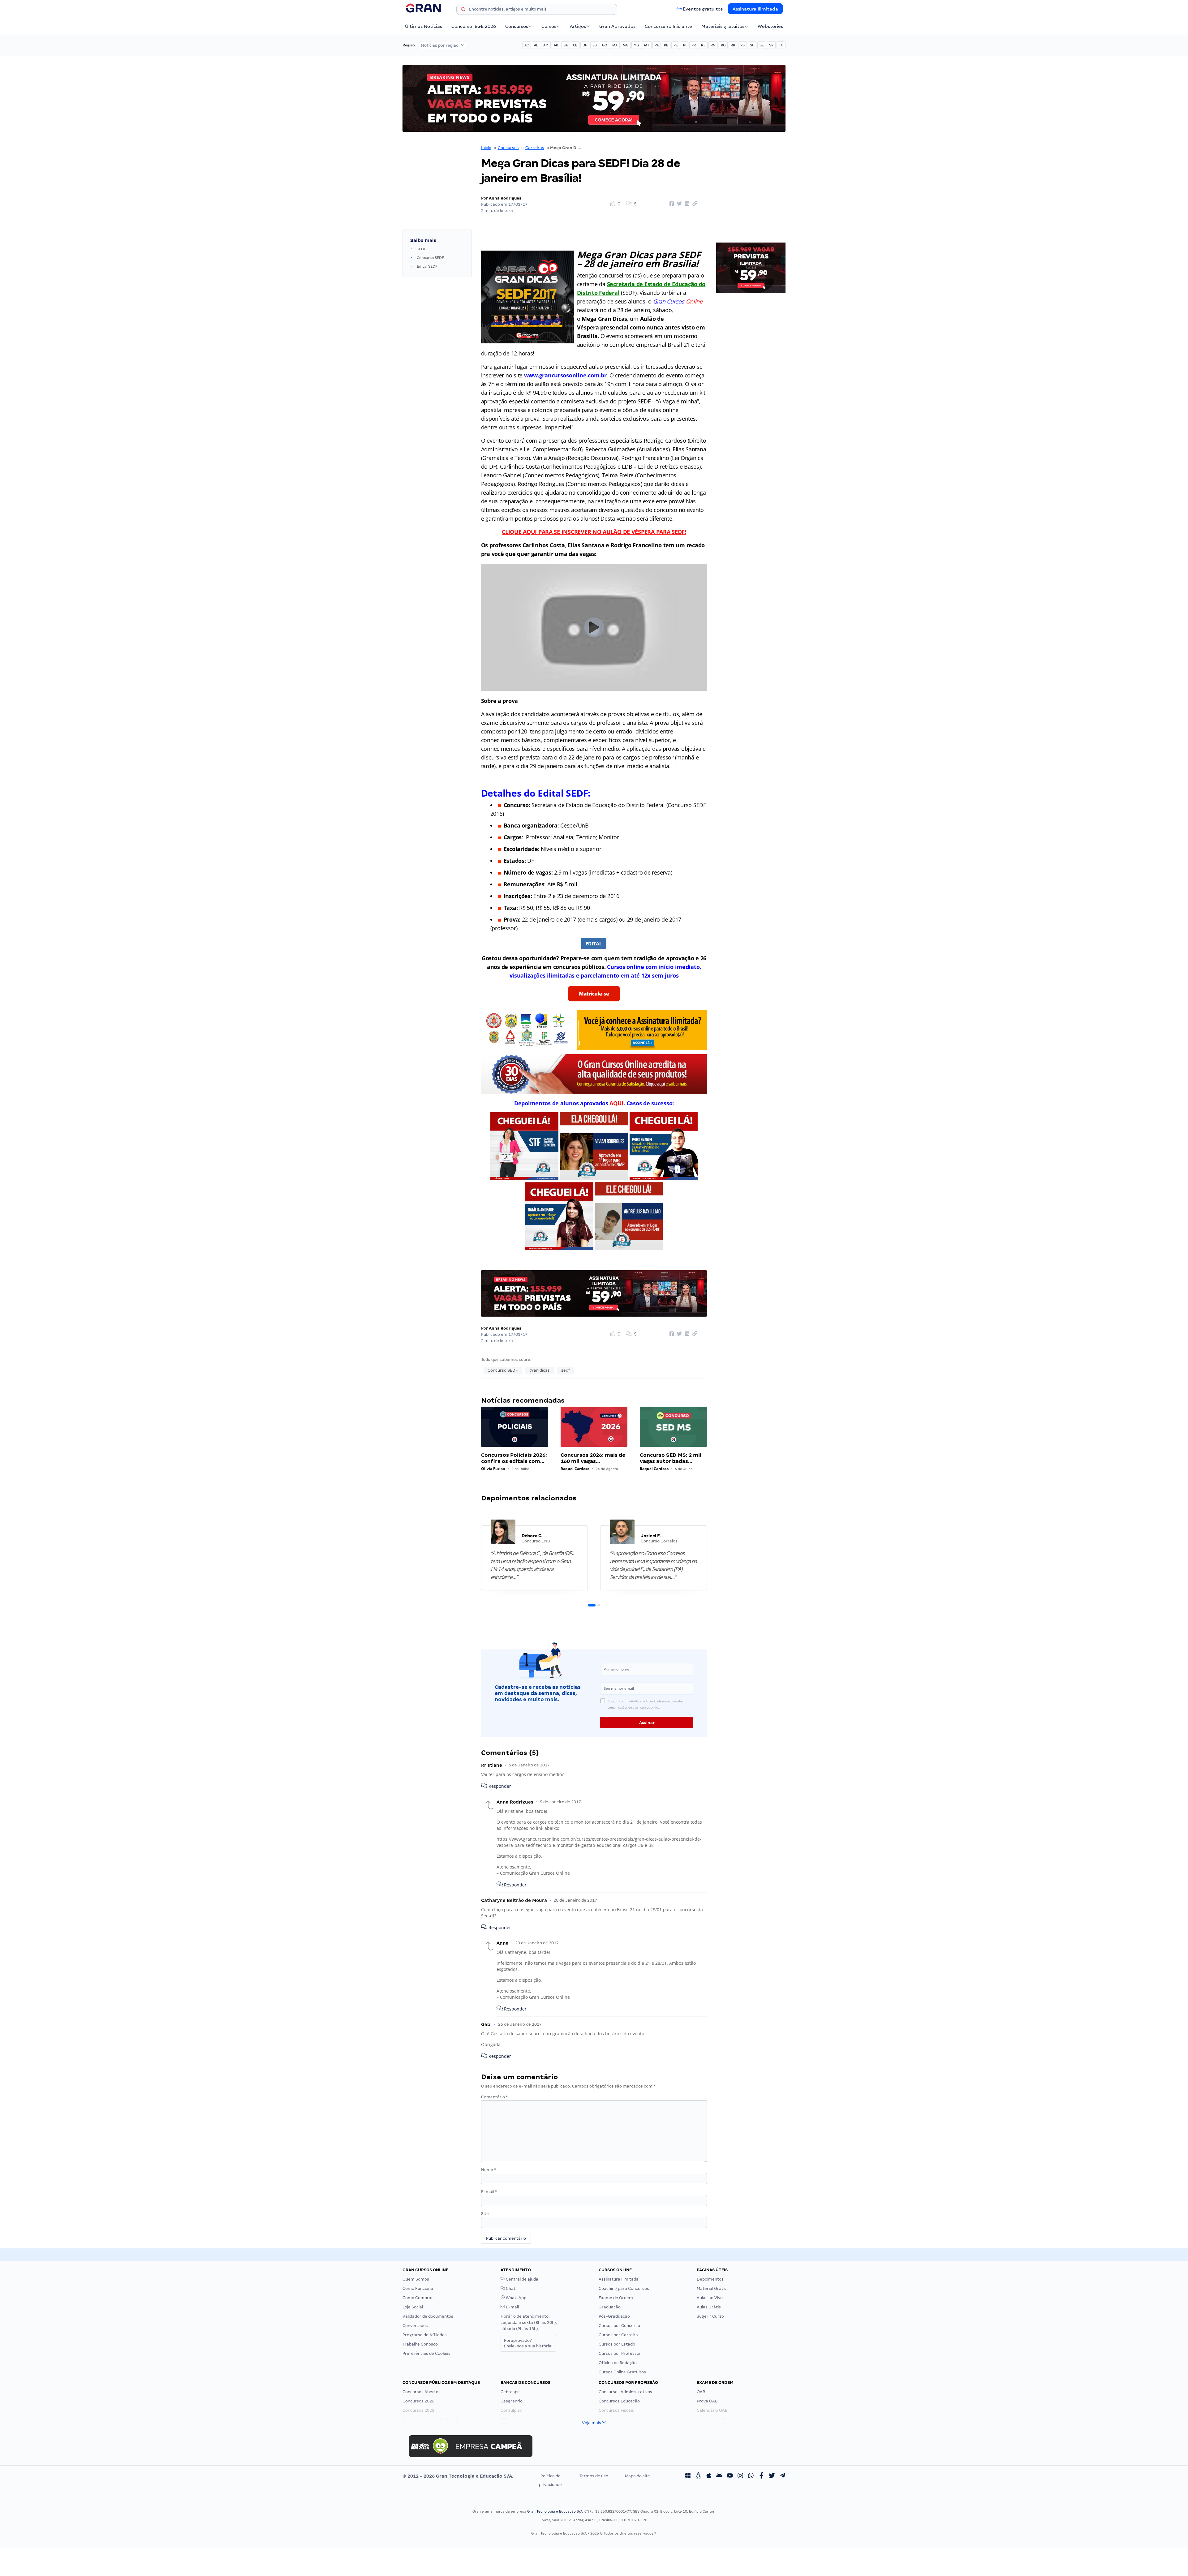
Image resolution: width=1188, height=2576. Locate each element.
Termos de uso (594, 2476)
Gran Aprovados (617, 26)
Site (485, 2214)
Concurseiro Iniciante (668, 26)
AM (546, 45)
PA (657, 45)
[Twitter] (772, 2476)
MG (626, 45)
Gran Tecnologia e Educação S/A (555, 2511)
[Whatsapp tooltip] (751, 2476)
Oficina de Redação (618, 2363)
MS (636, 45)
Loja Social (413, 2307)
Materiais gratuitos (723, 26)
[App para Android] (719, 2476)
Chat (510, 2288)
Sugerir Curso (710, 2316)
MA (615, 45)
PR (694, 45)
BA (566, 45)
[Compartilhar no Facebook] (671, 204)
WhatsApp (516, 2298)
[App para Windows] (688, 2476)
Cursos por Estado (617, 2344)
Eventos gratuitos (703, 9)
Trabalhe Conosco (420, 2344)
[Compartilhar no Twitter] (678, 204)
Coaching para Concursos (624, 2288)
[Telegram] (782, 2476)
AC (527, 45)
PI (685, 45)
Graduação (610, 2307)
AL (536, 45)
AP (556, 45)
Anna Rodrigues (505, 198)
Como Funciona (418, 2288)
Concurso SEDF (430, 258)
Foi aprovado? (528, 2343)
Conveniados (415, 2326)
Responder (499, 1786)
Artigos (578, 26)
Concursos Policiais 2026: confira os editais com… (514, 1458)
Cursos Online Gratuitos (622, 2372)
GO (605, 45)
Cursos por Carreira (618, 2335)
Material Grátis (712, 2288)
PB (666, 45)
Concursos (517, 26)
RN (713, 45)
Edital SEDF (427, 266)
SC (752, 45)
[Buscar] (463, 10)
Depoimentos (710, 2279)
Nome (489, 2170)
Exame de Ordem (616, 2298)
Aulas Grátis (709, 2307)
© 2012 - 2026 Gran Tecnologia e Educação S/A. (458, 2476)
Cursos (549, 26)
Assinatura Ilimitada (755, 9)
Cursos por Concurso (619, 2326)
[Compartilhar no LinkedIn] (686, 204)
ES (595, 45)
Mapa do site (637, 2476)
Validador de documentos (428, 2316)
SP (771, 45)
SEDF (421, 249)
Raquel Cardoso (575, 1469)
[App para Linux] (698, 2476)
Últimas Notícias (424, 26)
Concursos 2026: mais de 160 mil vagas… (593, 1458)
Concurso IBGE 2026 (474, 26)
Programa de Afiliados (425, 2335)
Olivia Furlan (493, 1469)
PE (676, 45)
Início (486, 148)
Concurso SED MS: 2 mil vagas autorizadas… (671, 1458)
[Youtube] (730, 2476)
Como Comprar (418, 2298)
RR (733, 45)
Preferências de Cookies (426, 2353)
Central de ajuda (522, 2279)
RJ (703, 45)
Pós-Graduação (614, 2316)
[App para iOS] (709, 2476)
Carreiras (535, 148)
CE (575, 45)
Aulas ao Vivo (710, 2298)
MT (647, 45)
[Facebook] (761, 2476)
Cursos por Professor (620, 2353)
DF (585, 45)
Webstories (770, 26)
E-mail (489, 2192)
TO (781, 45)
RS (742, 45)
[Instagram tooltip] (740, 2476)
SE (762, 45)
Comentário (494, 2097)
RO (723, 45)
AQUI (616, 1103)
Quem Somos (416, 2279)
